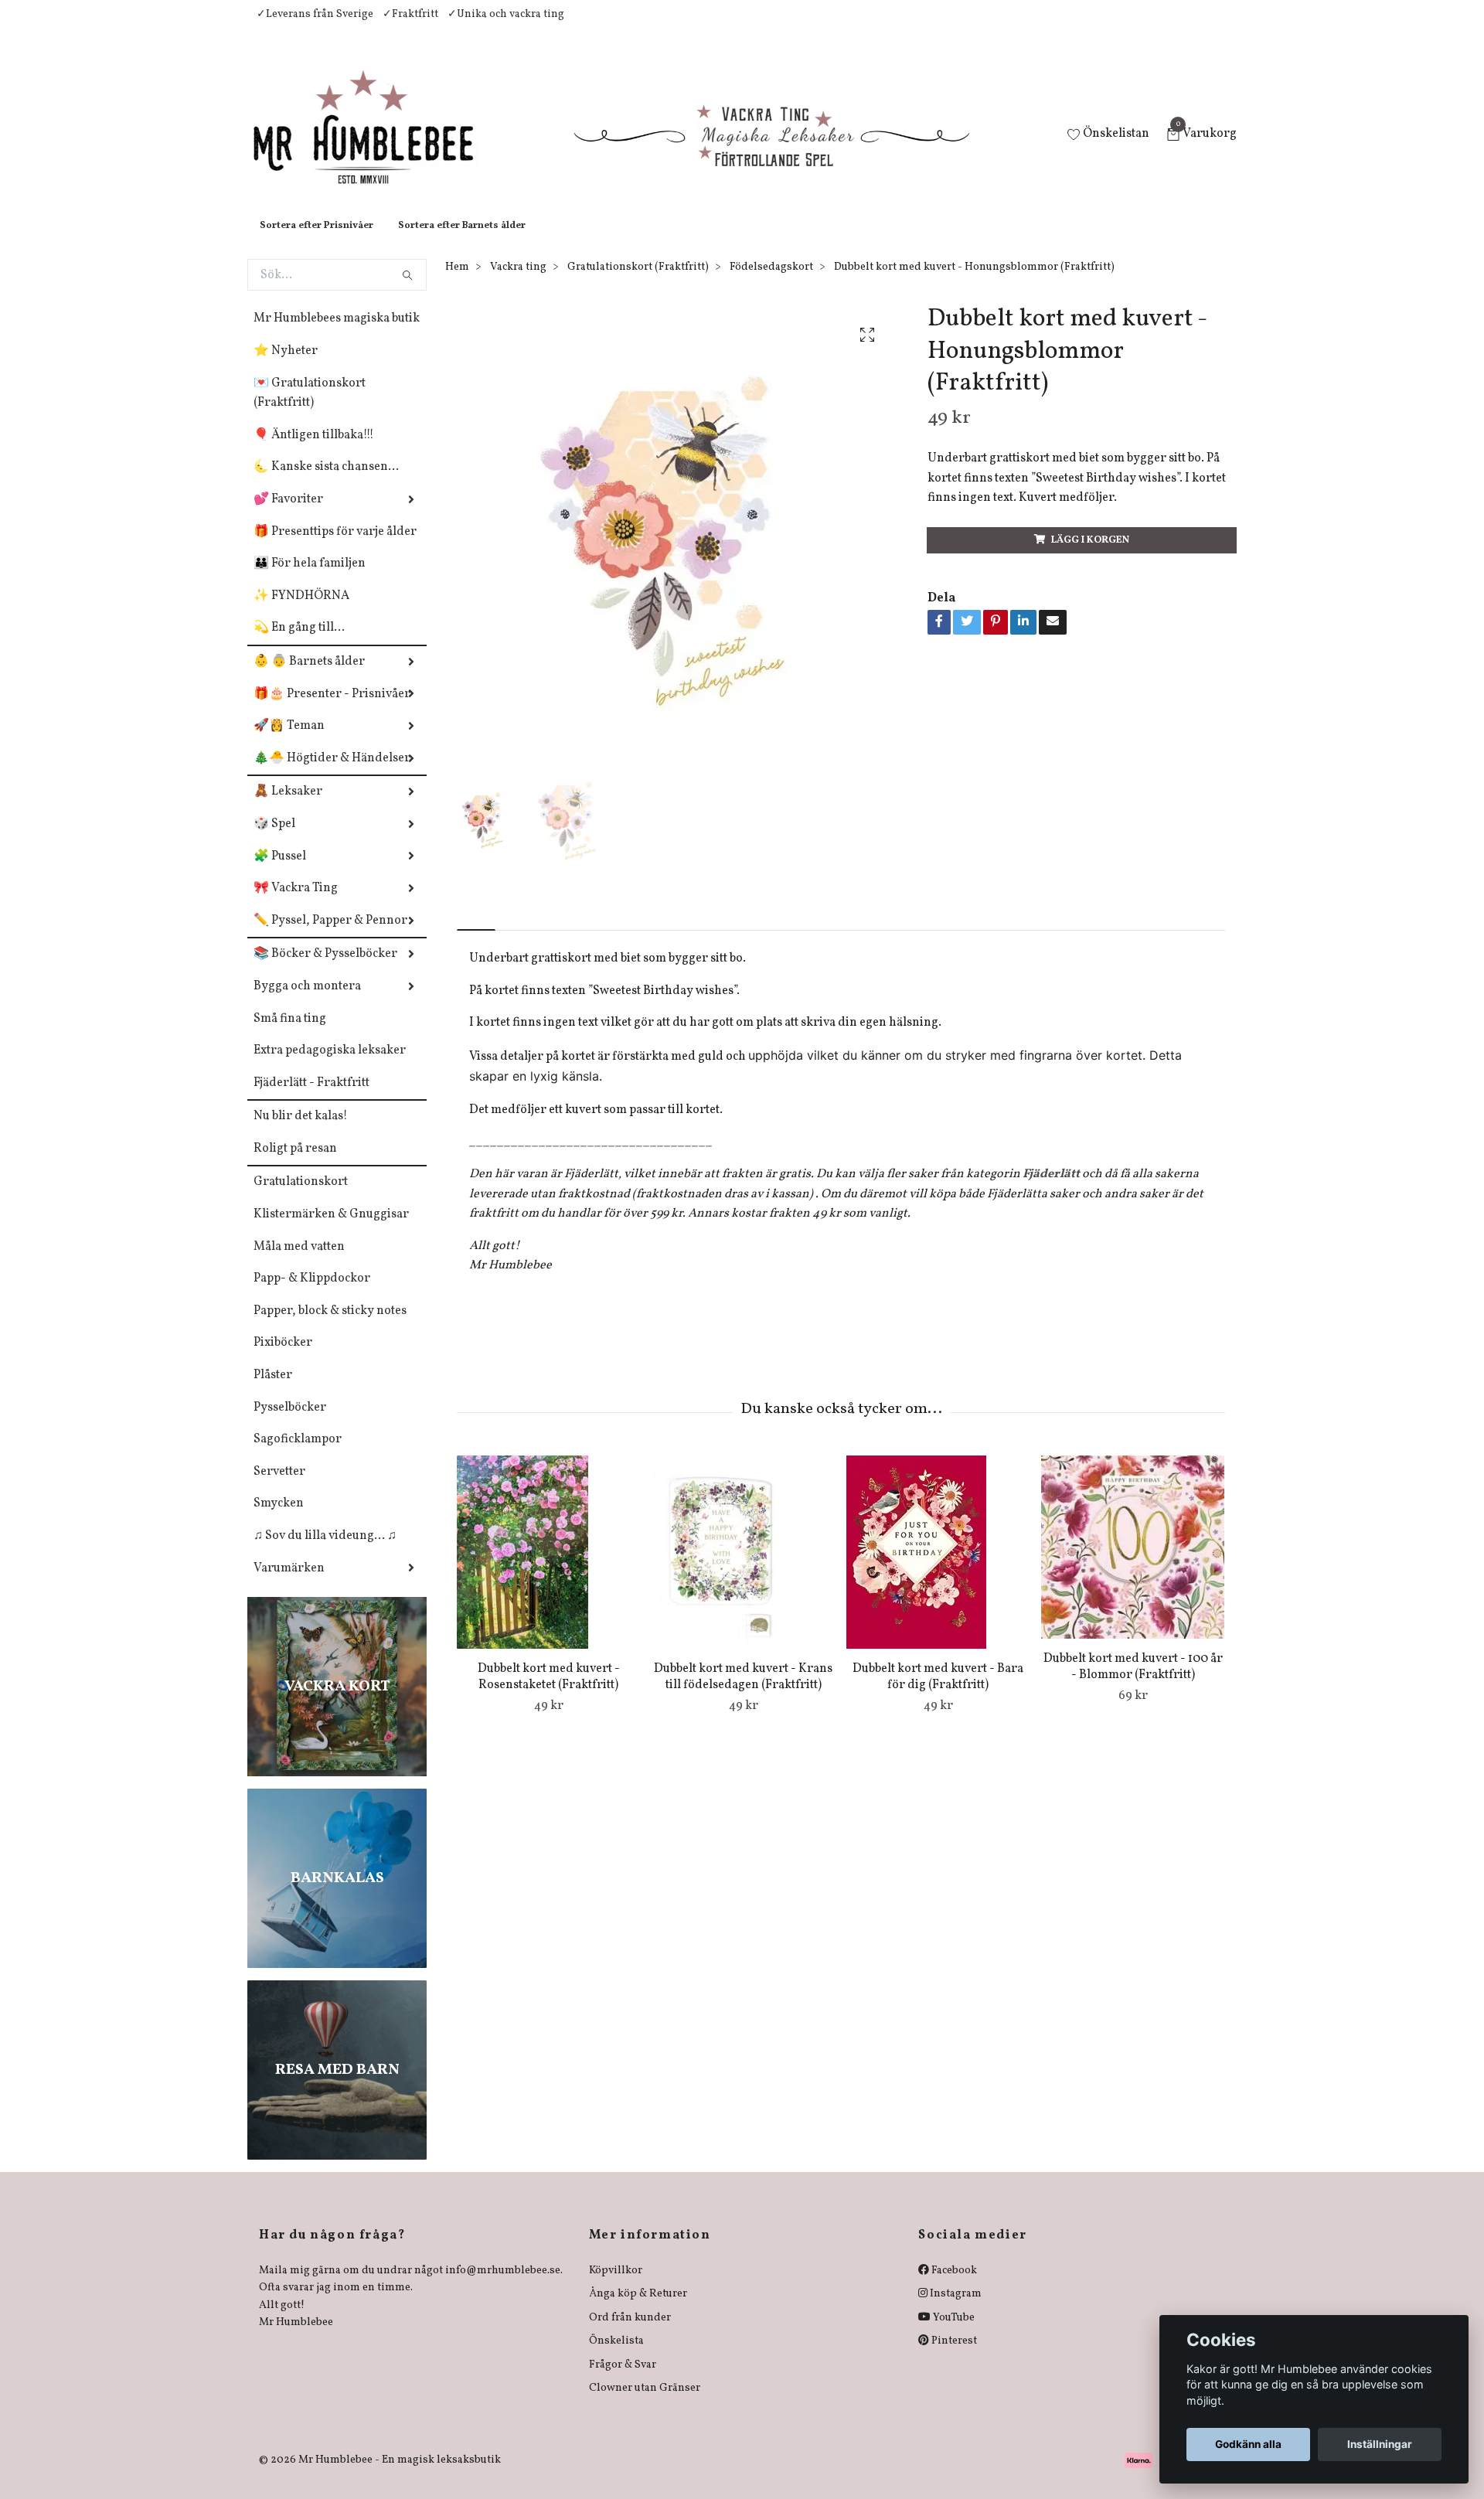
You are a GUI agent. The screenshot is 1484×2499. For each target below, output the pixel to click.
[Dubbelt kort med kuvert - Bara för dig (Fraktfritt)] (938, 1568)
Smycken (279, 1519)
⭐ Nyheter (286, 366)
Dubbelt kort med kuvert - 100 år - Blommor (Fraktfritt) (1133, 1682)
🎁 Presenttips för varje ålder (335, 547)
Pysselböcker (290, 1423)
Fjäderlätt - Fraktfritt (311, 1098)
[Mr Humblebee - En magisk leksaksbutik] (376, 144)
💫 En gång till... (299, 643)
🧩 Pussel (280, 872)
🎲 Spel (274, 839)
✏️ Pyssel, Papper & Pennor (330, 936)
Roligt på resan (295, 1164)
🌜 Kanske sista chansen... (326, 482)
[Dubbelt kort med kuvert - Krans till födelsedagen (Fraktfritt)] (743, 1568)
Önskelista (616, 2356)
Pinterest (953, 2356)
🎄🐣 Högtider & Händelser (332, 774)
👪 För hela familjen (310, 579)
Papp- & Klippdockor (312, 1294)
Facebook (953, 2286)
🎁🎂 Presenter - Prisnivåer (332, 710)
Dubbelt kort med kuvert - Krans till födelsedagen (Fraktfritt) (743, 1692)
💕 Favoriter (288, 515)
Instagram (955, 2309)
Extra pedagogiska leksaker (330, 1066)
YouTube (953, 2333)
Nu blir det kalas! (301, 1132)
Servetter (279, 1487)
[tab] (476, 933)
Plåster (273, 1391)
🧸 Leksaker (288, 807)
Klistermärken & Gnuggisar (331, 1230)
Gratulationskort (301, 1197)
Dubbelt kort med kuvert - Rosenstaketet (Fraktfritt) (549, 1692)
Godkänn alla (1248, 2444)
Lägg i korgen (1090, 556)
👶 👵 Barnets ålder (309, 677)
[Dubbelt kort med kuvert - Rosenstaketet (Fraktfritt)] (548, 1568)
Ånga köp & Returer (638, 2309)
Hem (457, 283)
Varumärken (289, 1584)
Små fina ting (290, 1034)
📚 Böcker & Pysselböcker (325, 969)
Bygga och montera (307, 1002)
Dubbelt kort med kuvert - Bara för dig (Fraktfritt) (938, 1692)
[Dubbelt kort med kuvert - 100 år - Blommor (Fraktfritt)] (1133, 1563)
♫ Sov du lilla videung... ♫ (325, 1551)
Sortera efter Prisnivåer (317, 241)
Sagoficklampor (298, 1455)
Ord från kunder (630, 2333)
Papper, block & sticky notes (330, 1326)
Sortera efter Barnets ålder (462, 241)
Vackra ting (518, 283)
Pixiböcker (283, 1358)
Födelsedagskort (771, 283)
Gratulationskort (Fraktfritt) (638, 283)
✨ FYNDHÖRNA (301, 611)
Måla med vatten (299, 1262)
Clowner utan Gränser (645, 2404)
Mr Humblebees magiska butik (337, 334)
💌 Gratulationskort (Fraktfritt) (310, 409)
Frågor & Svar (623, 2380)
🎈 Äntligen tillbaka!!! (314, 451)
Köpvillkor (616, 2286)
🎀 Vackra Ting (296, 904)
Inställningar (1380, 2444)
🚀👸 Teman (289, 741)
